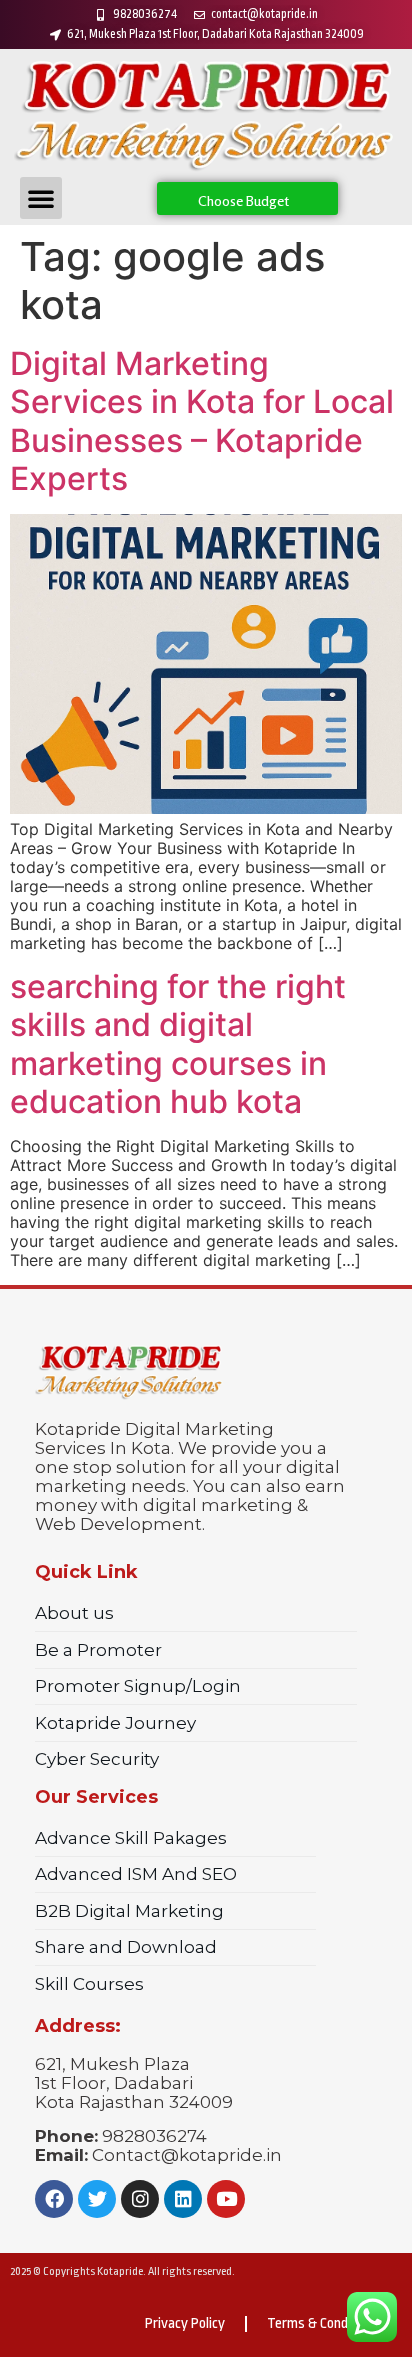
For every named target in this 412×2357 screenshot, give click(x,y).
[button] (41, 198)
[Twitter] (97, 2199)
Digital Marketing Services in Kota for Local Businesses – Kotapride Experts (202, 421)
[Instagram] (140, 2199)
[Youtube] (226, 2199)
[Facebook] (54, 2199)
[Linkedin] (183, 2199)
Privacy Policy (185, 2323)
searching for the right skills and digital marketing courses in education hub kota (178, 1044)
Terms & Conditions (324, 2323)
